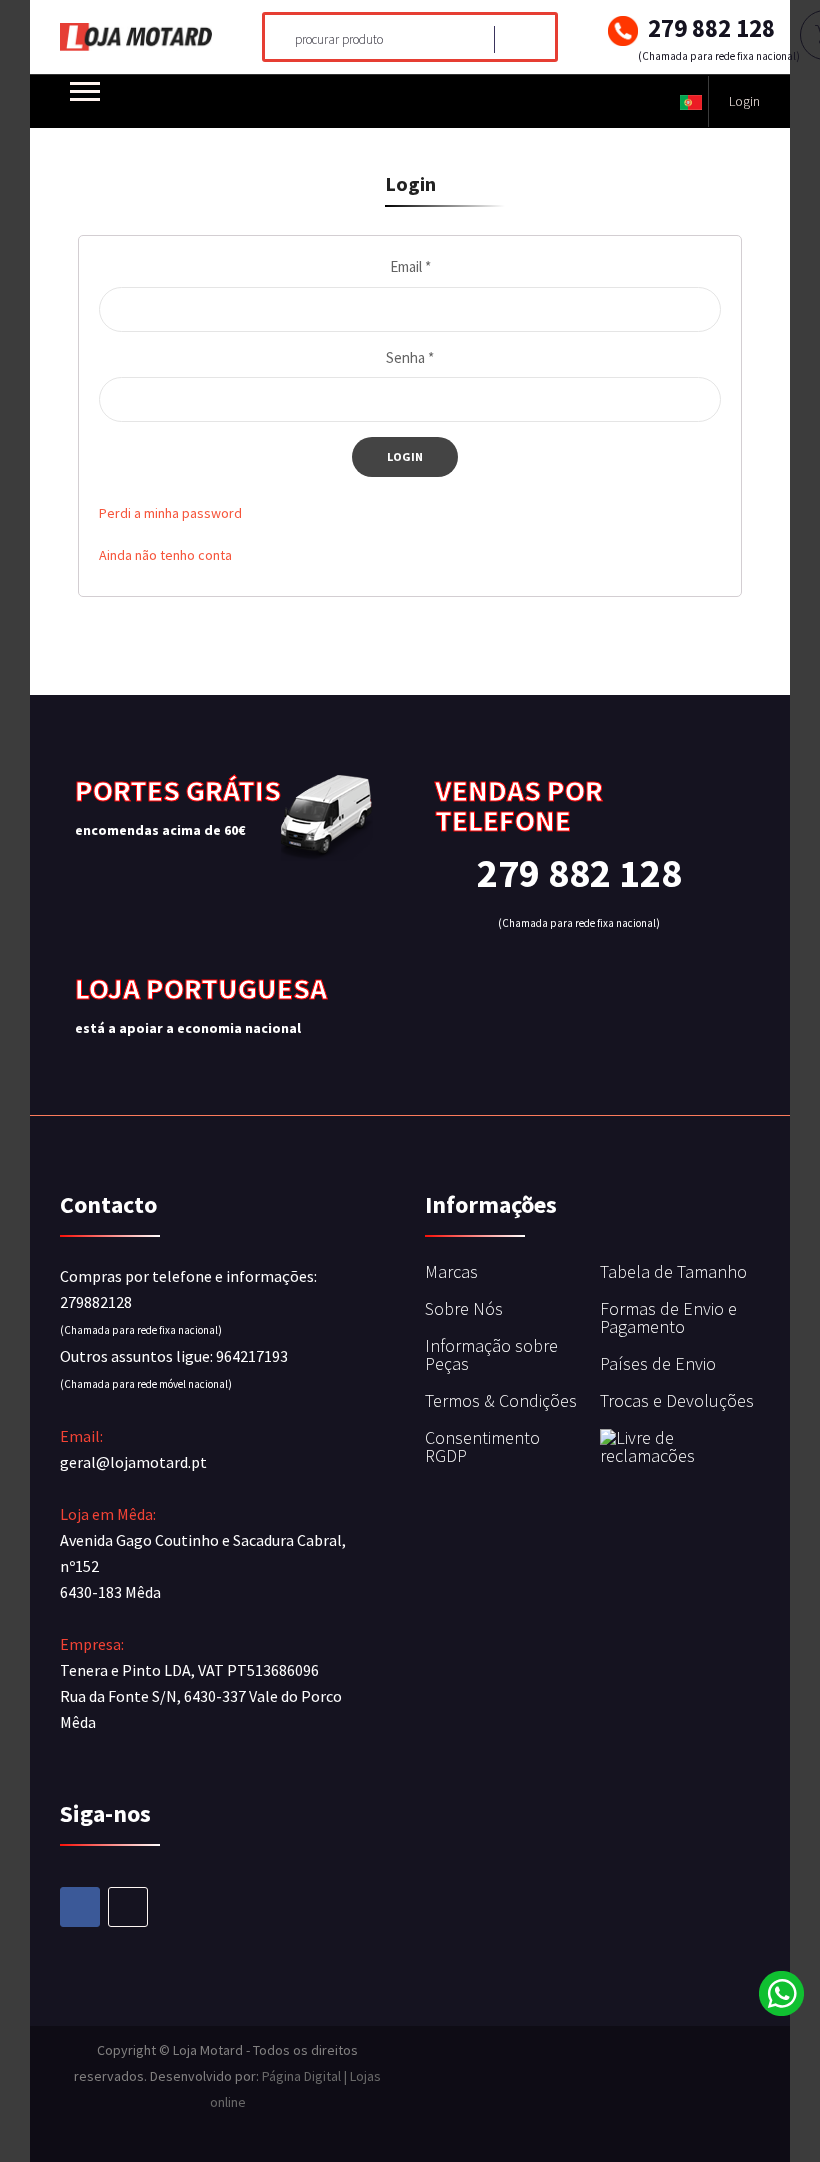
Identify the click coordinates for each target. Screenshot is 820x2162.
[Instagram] (128, 1907)
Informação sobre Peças (491, 1354)
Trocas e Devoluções (677, 1400)
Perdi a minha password (170, 513)
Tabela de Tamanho (673, 1271)
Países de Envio (658, 1363)
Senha (410, 357)
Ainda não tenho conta (165, 555)
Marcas (451, 1271)
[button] (691, 101)
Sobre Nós (464, 1308)
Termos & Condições (501, 1400)
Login (744, 101)
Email (410, 266)
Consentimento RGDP (482, 1446)
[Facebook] (80, 1907)
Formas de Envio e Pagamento (668, 1317)
